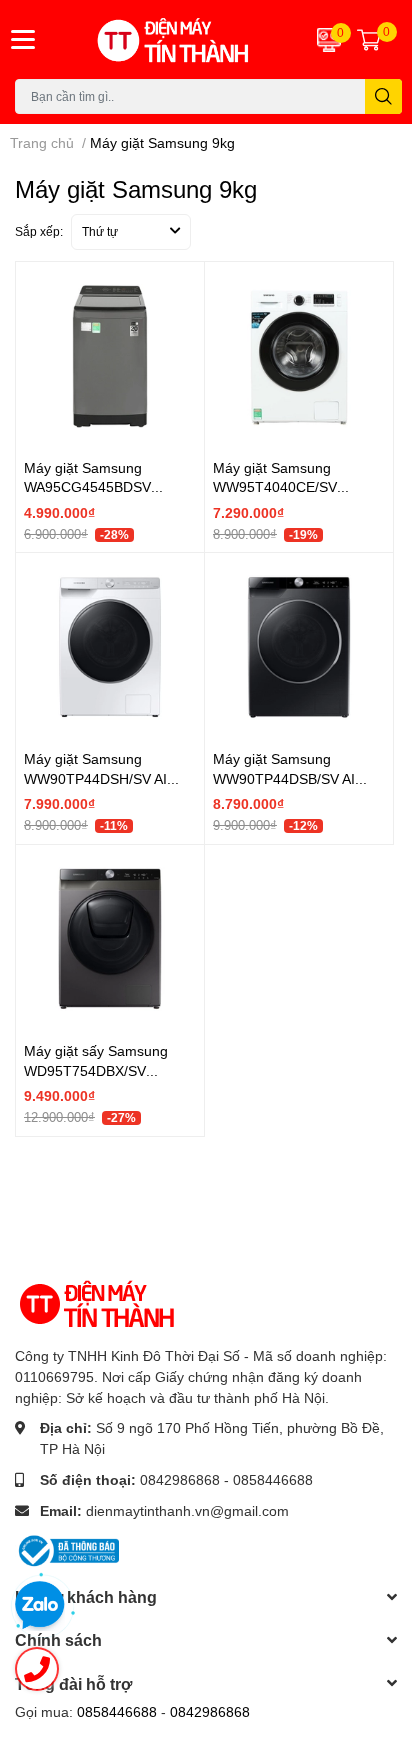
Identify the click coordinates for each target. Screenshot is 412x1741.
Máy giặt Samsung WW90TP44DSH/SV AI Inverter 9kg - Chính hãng (105, 778)
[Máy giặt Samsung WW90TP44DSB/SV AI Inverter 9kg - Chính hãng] (299, 647)
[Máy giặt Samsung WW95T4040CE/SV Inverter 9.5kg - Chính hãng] (299, 356)
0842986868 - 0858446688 (226, 1479)
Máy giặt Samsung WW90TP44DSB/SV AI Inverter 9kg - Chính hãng (294, 778)
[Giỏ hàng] (369, 39)
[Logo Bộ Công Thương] (67, 1549)
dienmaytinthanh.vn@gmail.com (187, 1510)
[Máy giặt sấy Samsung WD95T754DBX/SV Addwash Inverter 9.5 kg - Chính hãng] (110, 939)
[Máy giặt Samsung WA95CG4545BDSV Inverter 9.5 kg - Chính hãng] (110, 356)
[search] (383, 96)
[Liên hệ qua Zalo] (40, 1606)
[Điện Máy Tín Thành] (172, 39)
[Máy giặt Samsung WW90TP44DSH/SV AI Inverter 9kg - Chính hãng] (110, 647)
